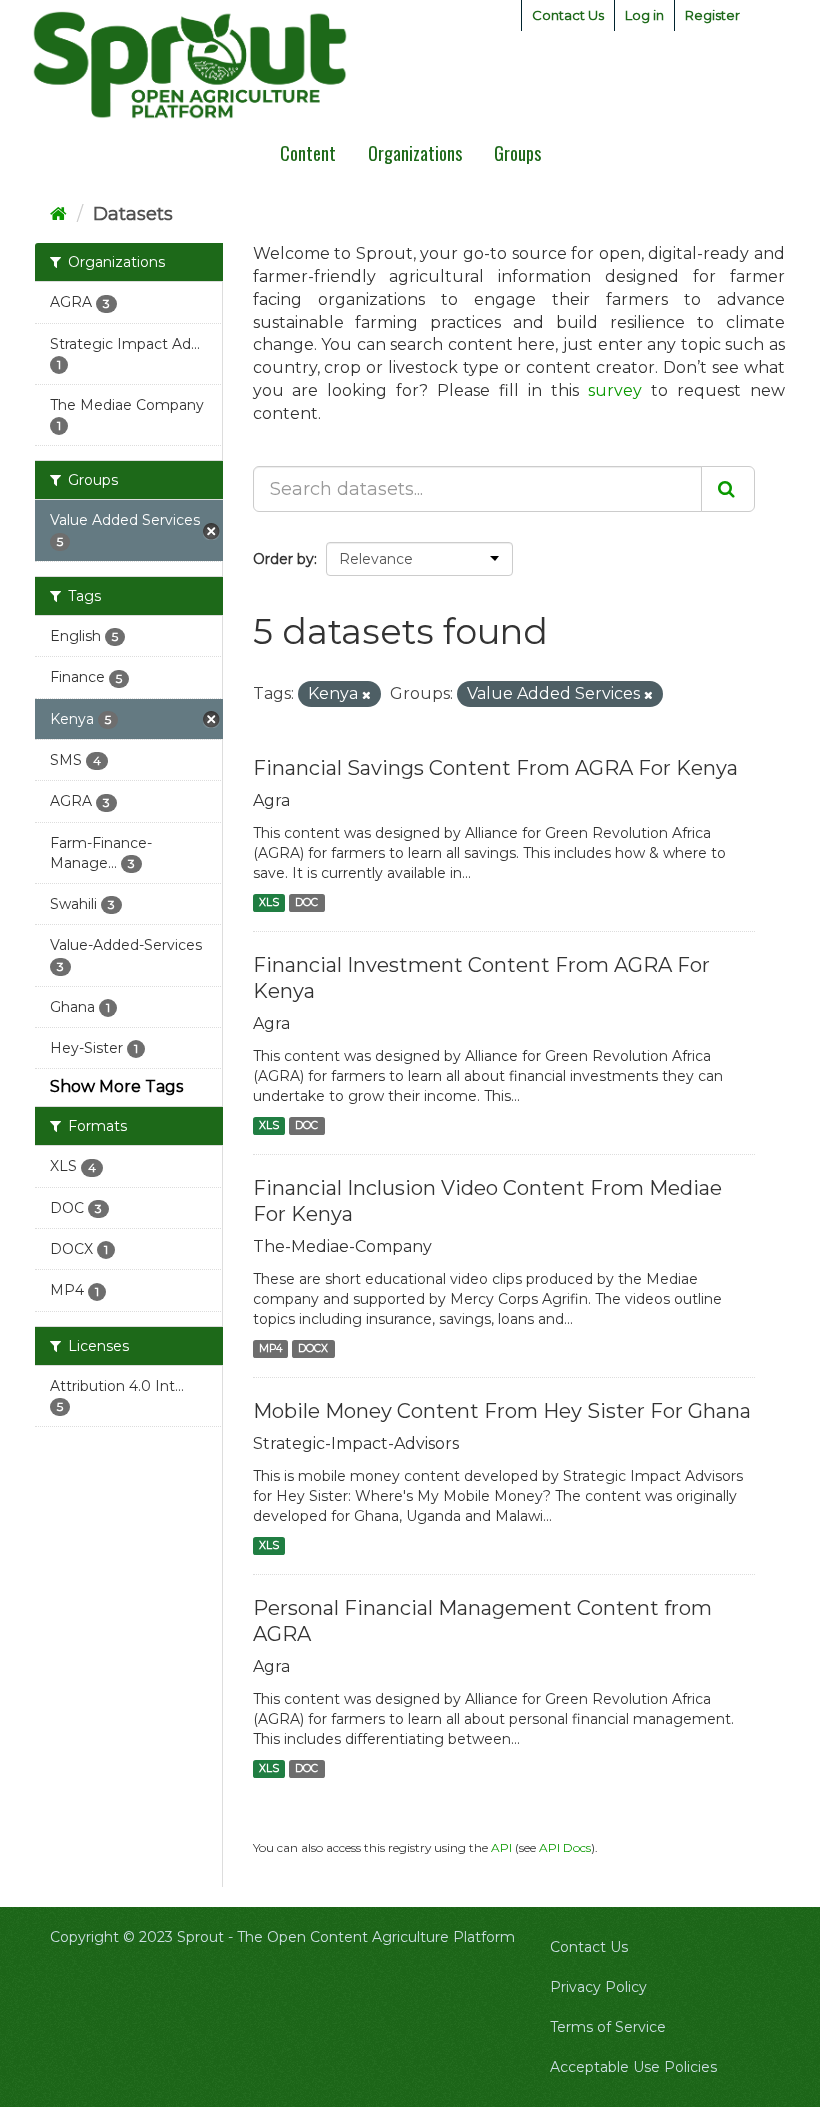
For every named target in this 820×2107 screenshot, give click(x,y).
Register (712, 15)
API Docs (565, 1847)
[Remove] (366, 695)
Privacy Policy (598, 1987)
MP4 (270, 1348)
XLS (269, 902)
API (501, 1847)
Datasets (133, 214)
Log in (644, 15)
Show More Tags (116, 1086)
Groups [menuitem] (517, 153)
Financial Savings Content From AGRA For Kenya (495, 768)
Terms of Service (608, 2027)
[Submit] (728, 489)
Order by (283, 559)
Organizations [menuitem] (415, 153)
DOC (306, 902)
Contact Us (568, 15)
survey (615, 390)
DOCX (313, 1348)
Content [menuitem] (308, 153)
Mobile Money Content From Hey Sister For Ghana (502, 1411)
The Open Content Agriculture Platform (376, 1937)
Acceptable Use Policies (633, 2067)
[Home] (58, 214)
